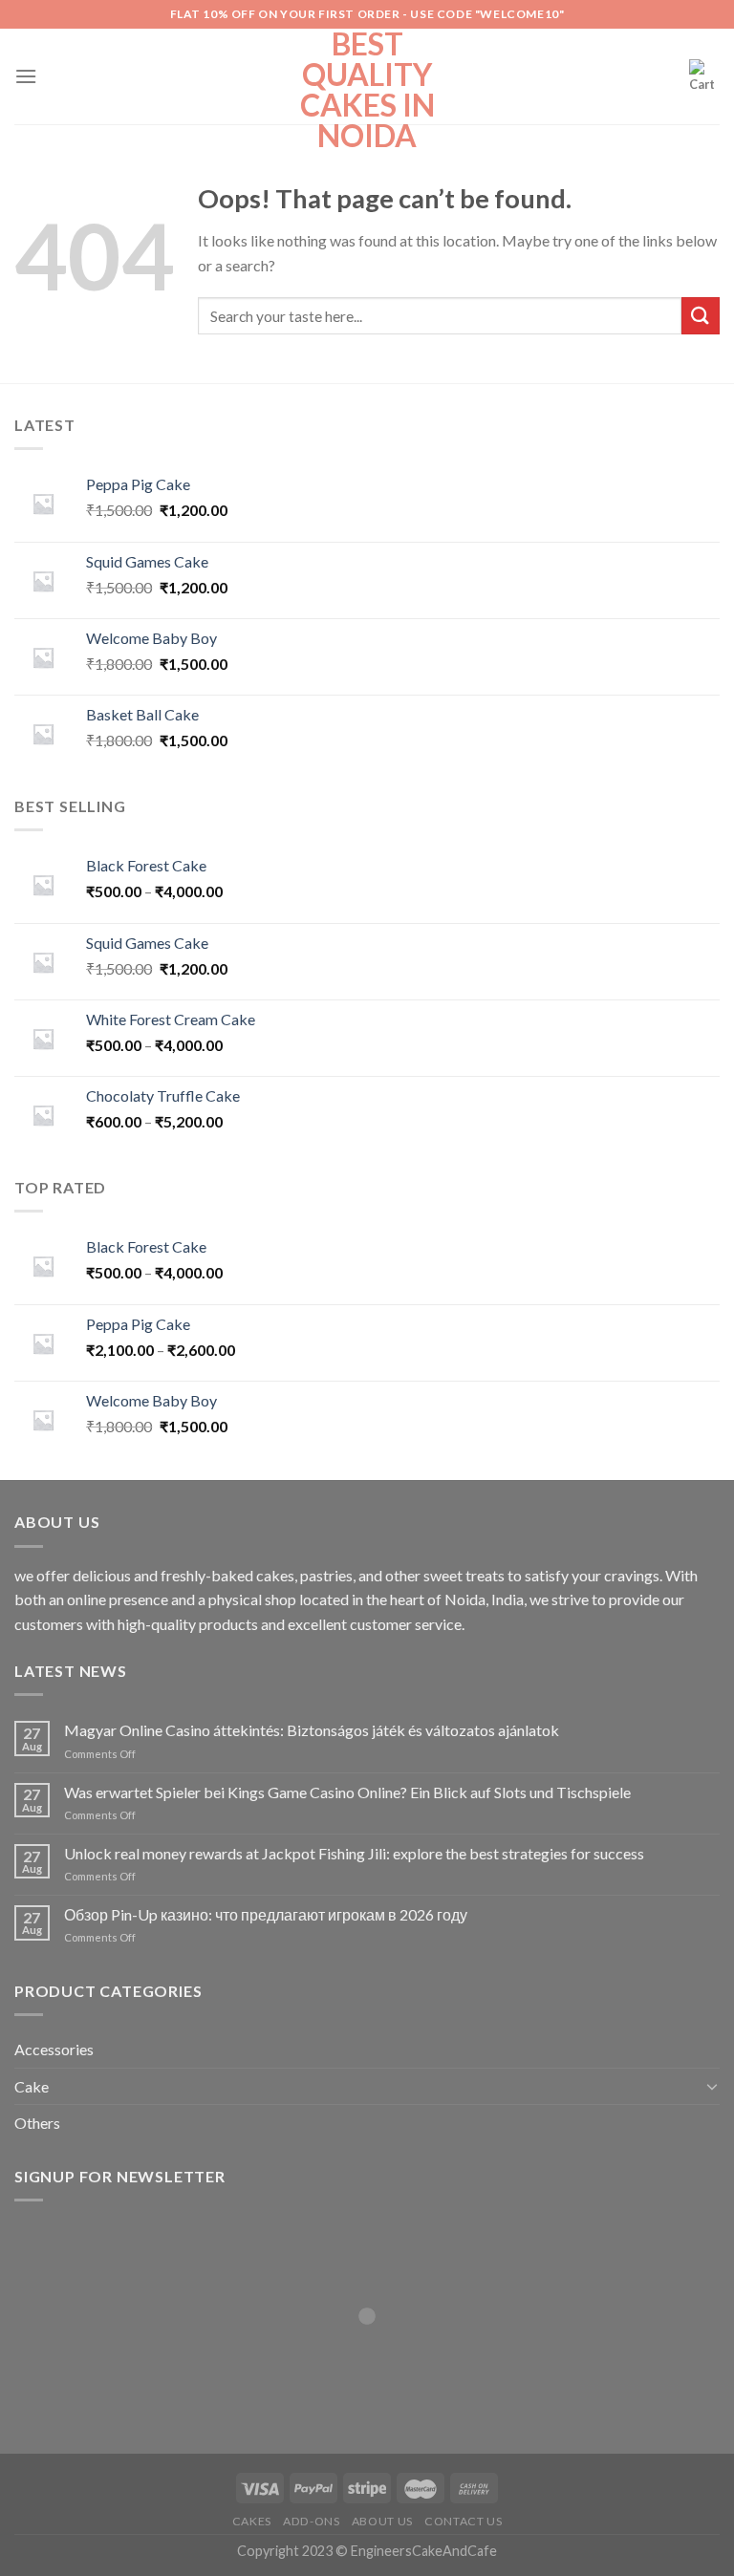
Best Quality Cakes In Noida (367, 90)
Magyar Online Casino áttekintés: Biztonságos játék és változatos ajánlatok (312, 1730)
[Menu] (26, 76)
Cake (32, 2086)
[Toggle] (712, 2086)
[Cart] (704, 76)
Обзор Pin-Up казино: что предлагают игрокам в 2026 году (266, 1914)
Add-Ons (311, 2521)
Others (37, 2123)
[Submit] (701, 316)
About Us (382, 2521)
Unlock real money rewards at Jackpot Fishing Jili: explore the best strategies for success (354, 1853)
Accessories (54, 2049)
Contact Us (463, 2521)
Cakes (252, 2521)
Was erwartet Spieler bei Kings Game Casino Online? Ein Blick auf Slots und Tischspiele (347, 1792)
